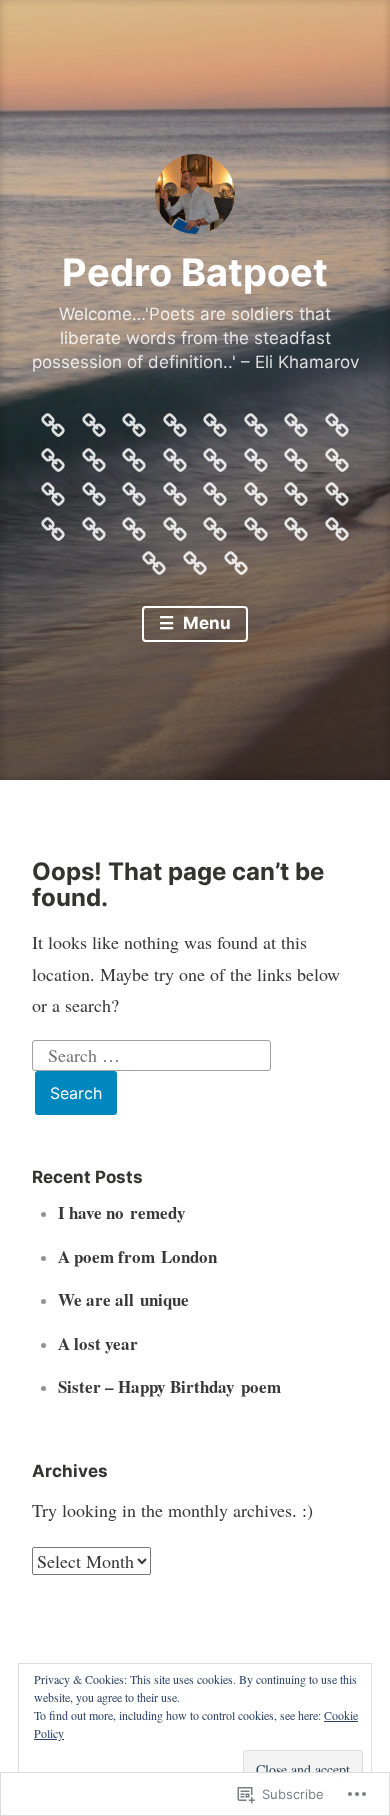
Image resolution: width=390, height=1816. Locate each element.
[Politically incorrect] (53, 524)
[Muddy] (256, 524)
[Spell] (256, 455)
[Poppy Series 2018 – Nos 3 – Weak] (256, 420)
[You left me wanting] (94, 420)
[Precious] (215, 489)
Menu (205, 623)
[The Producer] (53, 455)
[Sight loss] (337, 455)
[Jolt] (154, 558)
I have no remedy (122, 1212)
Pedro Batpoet (195, 272)
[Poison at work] (94, 524)
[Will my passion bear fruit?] (215, 420)
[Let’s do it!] (337, 524)
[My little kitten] (215, 524)
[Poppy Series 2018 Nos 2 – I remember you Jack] (296, 489)
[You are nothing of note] (134, 420)
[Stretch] (175, 455)
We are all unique (123, 1299)
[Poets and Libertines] (134, 524)
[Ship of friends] (53, 489)
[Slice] (296, 455)
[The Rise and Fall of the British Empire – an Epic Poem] (53, 420)
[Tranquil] (296, 420)
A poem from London (137, 1256)
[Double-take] (195, 558)
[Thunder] (337, 420)
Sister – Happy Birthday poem (169, 1386)
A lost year (98, 1343)
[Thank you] (94, 455)
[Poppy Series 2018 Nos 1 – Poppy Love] (337, 489)
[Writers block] (175, 420)
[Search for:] (152, 1052)
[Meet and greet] (296, 524)
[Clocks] (236, 558)
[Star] (215, 455)
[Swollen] (134, 455)
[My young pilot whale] (175, 524)
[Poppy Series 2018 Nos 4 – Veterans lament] (256, 489)
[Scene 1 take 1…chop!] (134, 489)
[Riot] (175, 489)
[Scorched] (94, 489)
